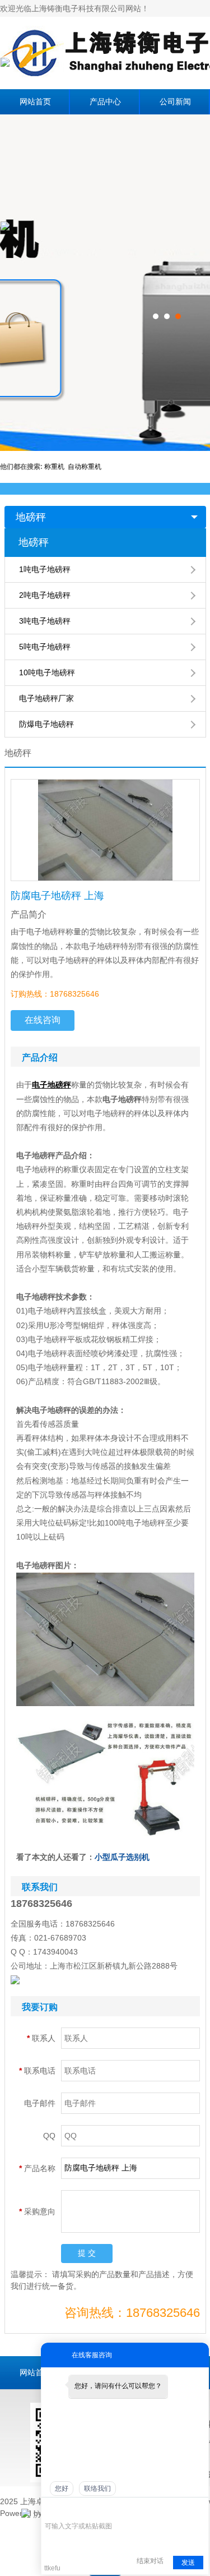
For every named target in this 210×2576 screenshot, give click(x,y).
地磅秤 (31, 517)
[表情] (51, 2510)
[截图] (96, 2509)
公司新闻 (175, 102)
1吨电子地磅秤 (45, 569)
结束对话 (150, 2561)
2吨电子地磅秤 (45, 595)
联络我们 (97, 2489)
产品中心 (105, 102)
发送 (188, 2563)
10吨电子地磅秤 (47, 672)
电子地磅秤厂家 (46, 698)
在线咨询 (43, 1020)
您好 (62, 2489)
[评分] (67, 2510)
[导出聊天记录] (199, 2509)
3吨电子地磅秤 (45, 621)
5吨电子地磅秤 (45, 647)
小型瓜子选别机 (122, 1857)
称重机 (56, 467)
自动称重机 (85, 467)
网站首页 (35, 102)
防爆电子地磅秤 (46, 724)
